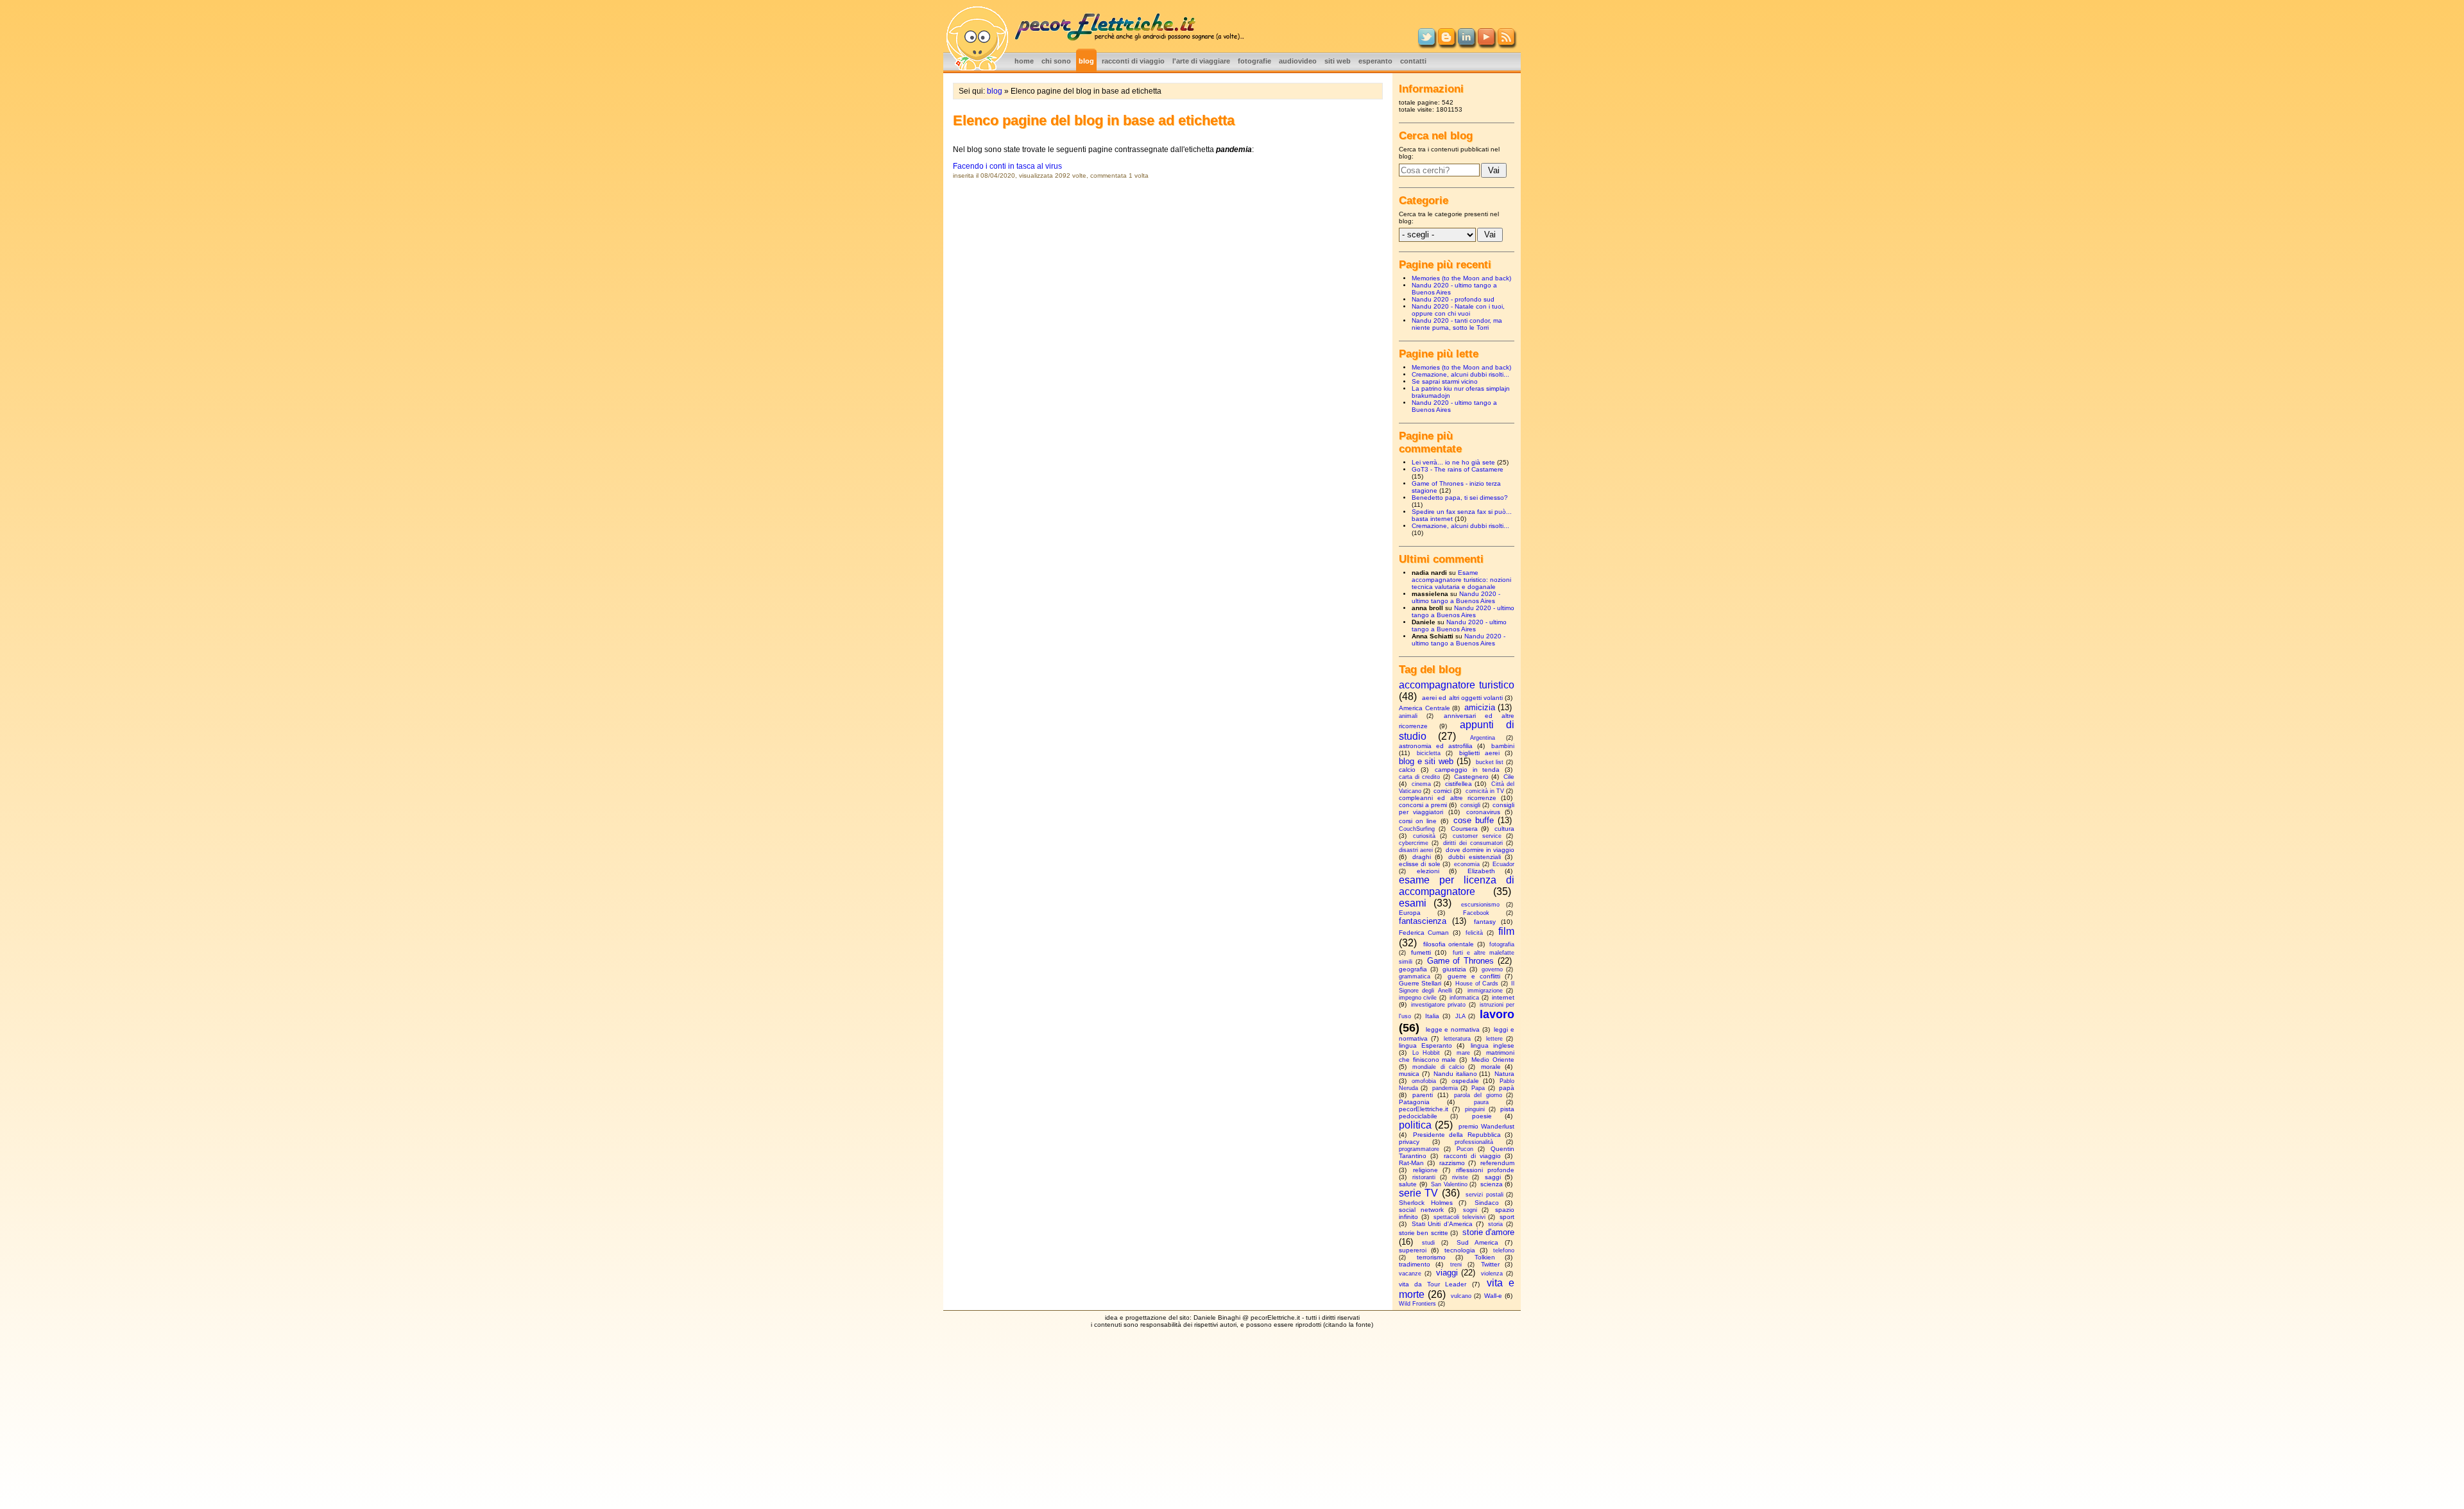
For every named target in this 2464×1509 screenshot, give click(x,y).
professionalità (1474, 1142)
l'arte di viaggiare (1201, 61)
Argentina (1483, 738)
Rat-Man (1411, 1163)
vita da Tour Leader (1433, 1284)
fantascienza (1423, 921)
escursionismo (1480, 905)
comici (1442, 791)
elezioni (1428, 871)
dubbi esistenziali (1475, 857)
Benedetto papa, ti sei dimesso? (1460, 498)
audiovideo (1298, 61)
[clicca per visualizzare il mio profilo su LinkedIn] (1466, 42)
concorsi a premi (1423, 805)
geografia (1413, 969)
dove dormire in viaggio (1480, 850)
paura (1481, 1102)
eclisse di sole (1420, 864)
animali (1408, 716)
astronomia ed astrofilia (1436, 746)
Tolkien (1485, 1257)
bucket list (1490, 762)
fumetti (1421, 952)
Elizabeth (1481, 871)
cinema (1421, 784)
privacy (1409, 1142)
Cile (1509, 777)
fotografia (1502, 944)
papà (1507, 1088)
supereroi (1413, 1250)
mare (1463, 1053)
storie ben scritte (1424, 1233)
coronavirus (1483, 812)
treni (1456, 1265)
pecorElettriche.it (1424, 1109)
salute (1408, 1184)
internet (1503, 997)
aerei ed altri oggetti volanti (1462, 698)
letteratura (1457, 1039)
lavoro (1497, 1014)
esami (1413, 903)
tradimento (1415, 1264)
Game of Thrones (1461, 961)
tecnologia (1460, 1250)
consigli (1470, 805)
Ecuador (1503, 864)
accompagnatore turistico (1457, 685)
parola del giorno (1478, 1095)
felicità (1474, 933)
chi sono (1056, 61)
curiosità (1424, 836)
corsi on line (1418, 821)
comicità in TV (1485, 791)
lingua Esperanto (1425, 1045)
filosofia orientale (1449, 944)
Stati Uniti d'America (1442, 1224)
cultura (1504, 829)
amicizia (1480, 707)
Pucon (1465, 1149)
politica (1415, 1125)
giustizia (1454, 969)
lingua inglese (1493, 1045)
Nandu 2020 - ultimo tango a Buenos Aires (1456, 597)
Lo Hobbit (1426, 1053)
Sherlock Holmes (1426, 1203)
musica (1409, 1074)
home (1024, 61)
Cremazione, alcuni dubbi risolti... (1460, 374)
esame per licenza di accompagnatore (1457, 886)
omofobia (1424, 1081)
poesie (1482, 1116)
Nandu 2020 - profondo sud (1453, 299)
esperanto (1375, 61)
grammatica (1415, 976)
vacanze (1410, 1274)
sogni (1470, 1210)
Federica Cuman (1424, 933)
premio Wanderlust (1486, 1126)
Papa (1478, 1088)
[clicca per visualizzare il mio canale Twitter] (1426, 42)
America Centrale (1425, 708)
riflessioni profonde (1485, 1170)
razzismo (1452, 1163)
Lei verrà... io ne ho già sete (1453, 462)
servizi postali (1484, 1195)
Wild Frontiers (1417, 1304)
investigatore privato (1438, 1005)
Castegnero (1471, 777)
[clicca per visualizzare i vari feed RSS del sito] (1506, 42)
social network (1421, 1210)
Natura (1504, 1074)
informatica (1464, 998)
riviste (1460, 1177)
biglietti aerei (1479, 753)
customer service (1477, 836)
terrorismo (1431, 1257)
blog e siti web (1426, 761)
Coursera (1464, 829)
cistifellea (1459, 784)
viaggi (1447, 1273)
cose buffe (1474, 820)
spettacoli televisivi (1459, 1217)
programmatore (1419, 1149)
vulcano (1461, 1296)
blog (1086, 61)
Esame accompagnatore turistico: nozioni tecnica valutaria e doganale (1461, 580)
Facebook (1476, 913)
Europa (1410, 913)
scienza (1492, 1184)
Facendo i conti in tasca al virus (1007, 166)
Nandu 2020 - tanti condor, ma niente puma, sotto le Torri (1457, 324)
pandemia (1445, 1088)
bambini (1503, 746)
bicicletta (1429, 753)
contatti (1413, 61)
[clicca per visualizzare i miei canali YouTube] (1486, 42)
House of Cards (1477, 984)
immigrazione (1485, 991)
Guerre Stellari (1420, 983)
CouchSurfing (1417, 829)
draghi (1422, 857)
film (1506, 931)
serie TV (1418, 1193)
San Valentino (1449, 1184)
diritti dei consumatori (1473, 843)
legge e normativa (1453, 1029)
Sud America (1477, 1242)
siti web (1338, 61)
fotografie (1254, 61)
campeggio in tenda (1467, 770)
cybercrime (1414, 843)
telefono (1504, 1250)
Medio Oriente (1493, 1060)
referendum (1497, 1163)
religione (1425, 1170)
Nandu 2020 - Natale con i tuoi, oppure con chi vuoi (1458, 310)
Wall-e (1493, 1296)
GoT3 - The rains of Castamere (1458, 469)
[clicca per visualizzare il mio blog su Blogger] (1446, 42)
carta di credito (1419, 777)
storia (1495, 1224)
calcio (1407, 770)
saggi (1493, 1177)
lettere (1494, 1039)
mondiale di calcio (1438, 1067)
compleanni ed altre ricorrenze (1448, 798)
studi (1428, 1243)
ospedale (1465, 1081)
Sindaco (1487, 1203)
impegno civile (1418, 998)
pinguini (1475, 1109)
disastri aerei (1416, 850)
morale (1491, 1067)
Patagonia (1414, 1102)
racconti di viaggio (1133, 61)
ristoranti (1424, 1177)
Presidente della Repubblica (1457, 1135)
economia (1467, 864)
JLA (1460, 1016)
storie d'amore (1488, 1232)
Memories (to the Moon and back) (1461, 278)
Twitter (1490, 1264)
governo (1492, 969)
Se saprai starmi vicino (1445, 381)
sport (1507, 1217)
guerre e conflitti (1474, 976)
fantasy (1485, 922)
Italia (1432, 1016)
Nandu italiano (1455, 1074)
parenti (1423, 1095)
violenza (1492, 1274)
